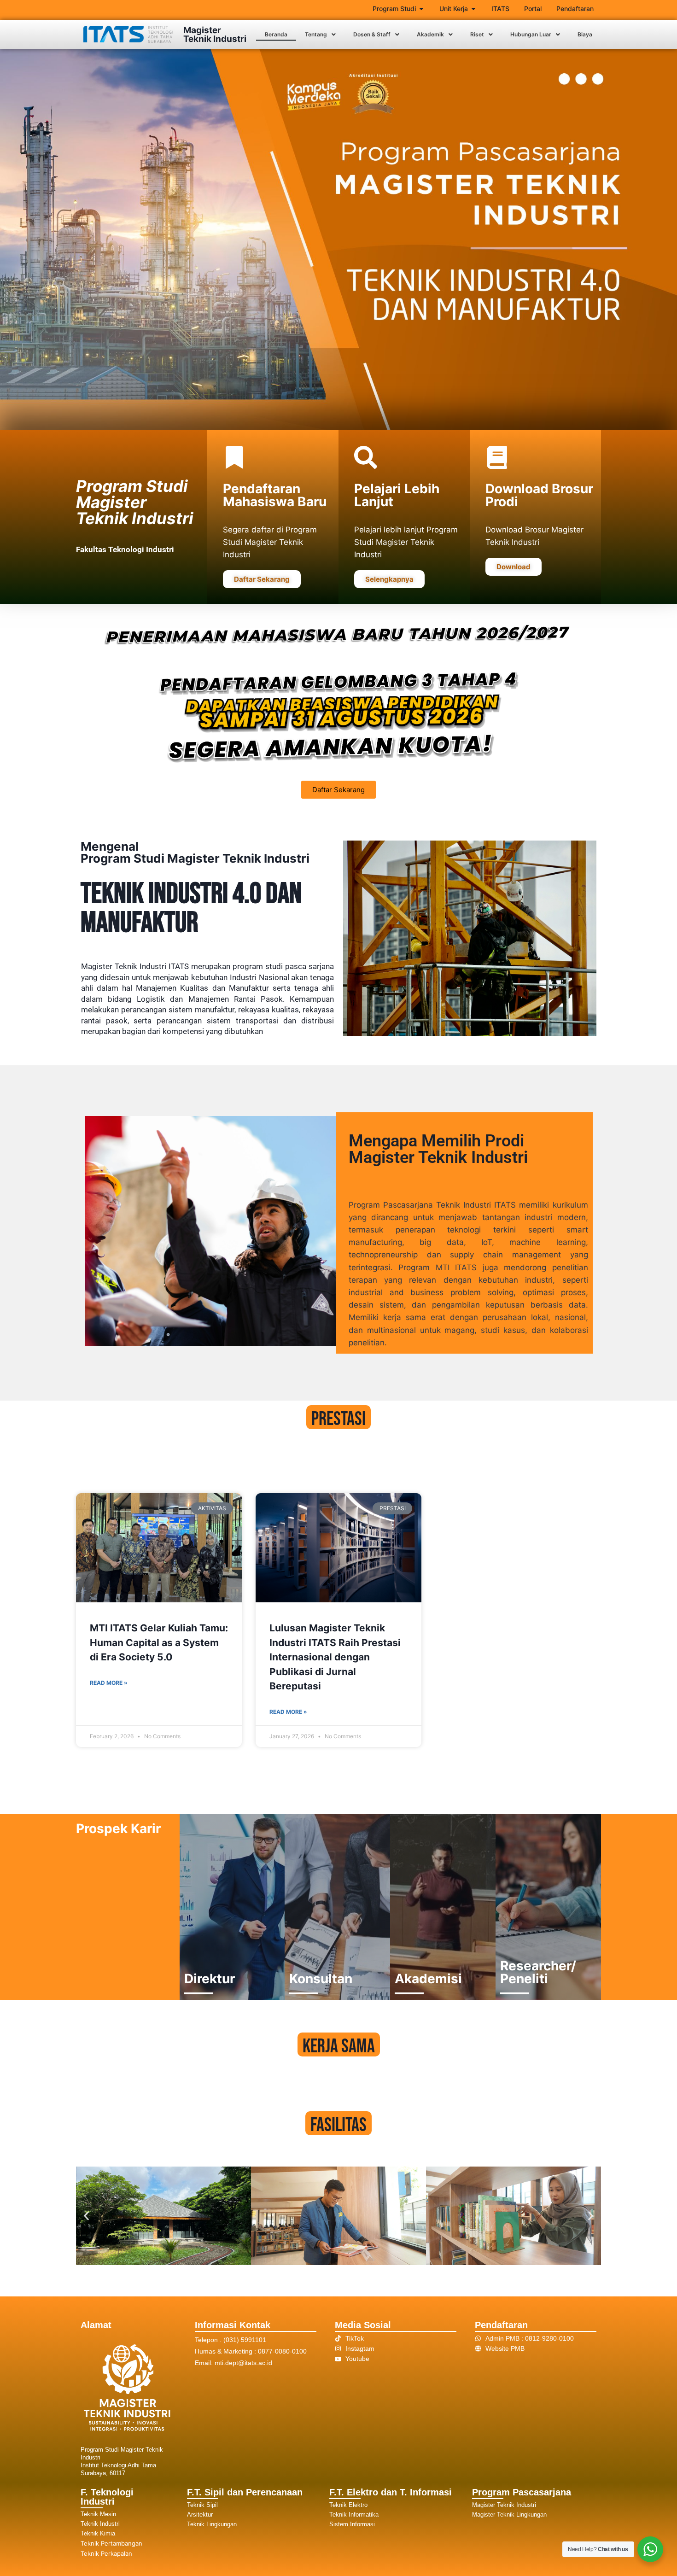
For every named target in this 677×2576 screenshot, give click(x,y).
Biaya (585, 34)
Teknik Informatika (354, 2515)
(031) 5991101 (245, 2340)
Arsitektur (200, 2515)
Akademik (430, 34)
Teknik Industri (100, 2524)
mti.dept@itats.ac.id (243, 2363)
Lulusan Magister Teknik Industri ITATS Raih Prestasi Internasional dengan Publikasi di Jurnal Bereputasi (335, 1657)
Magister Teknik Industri (215, 35)
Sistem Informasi (352, 2524)
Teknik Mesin (98, 2514)
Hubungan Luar (531, 34)
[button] (320, 35)
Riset (477, 34)
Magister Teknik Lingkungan (509, 2515)
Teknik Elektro (348, 2505)
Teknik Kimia (98, 2533)
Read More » (109, 1683)
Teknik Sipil (202, 2505)
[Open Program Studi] (421, 9)
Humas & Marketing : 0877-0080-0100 (251, 2351)
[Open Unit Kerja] (473, 9)
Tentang (316, 34)
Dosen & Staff (372, 34)
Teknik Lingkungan (212, 2524)
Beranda (276, 34)
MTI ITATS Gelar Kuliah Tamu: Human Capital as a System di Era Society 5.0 (159, 1642)
